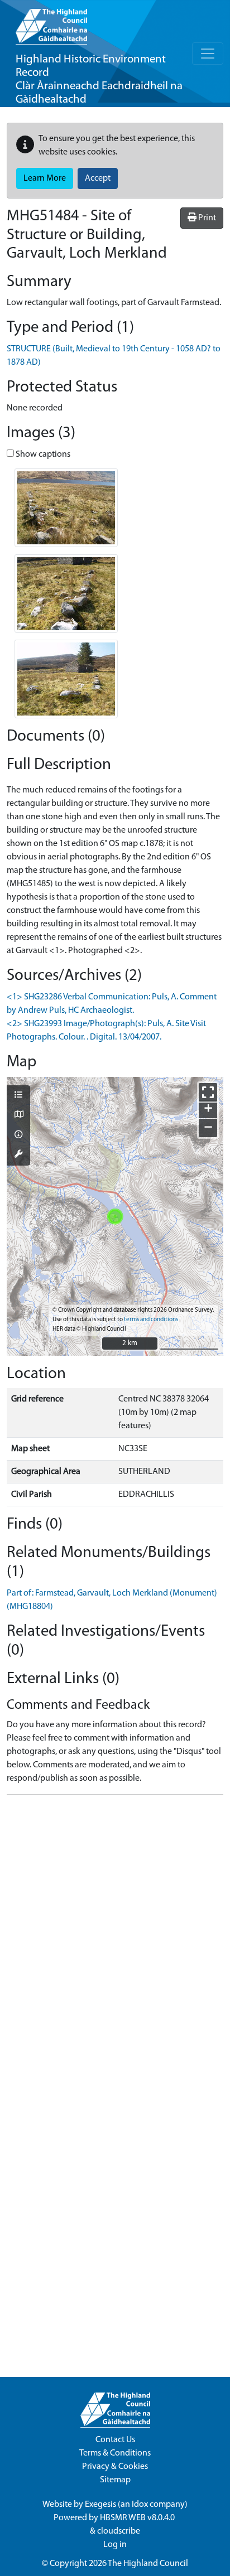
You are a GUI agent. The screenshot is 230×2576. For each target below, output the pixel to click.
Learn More (45, 178)
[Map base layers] (18, 1115)
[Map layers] (18, 1096)
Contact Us (115, 2440)
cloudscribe (119, 2531)
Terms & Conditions (115, 2453)
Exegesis (100, 2505)
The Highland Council (148, 2564)
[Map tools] (18, 1155)
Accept (98, 178)
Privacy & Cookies (115, 2467)
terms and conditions (151, 1320)
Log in (115, 2545)
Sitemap (115, 2480)
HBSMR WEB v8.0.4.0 (138, 2518)
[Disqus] (115, 1943)
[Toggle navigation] (208, 54)
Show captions (42, 455)
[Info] (18, 1135)
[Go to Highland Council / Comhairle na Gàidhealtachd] (51, 22)
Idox (140, 2505)
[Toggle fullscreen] (208, 1092)
